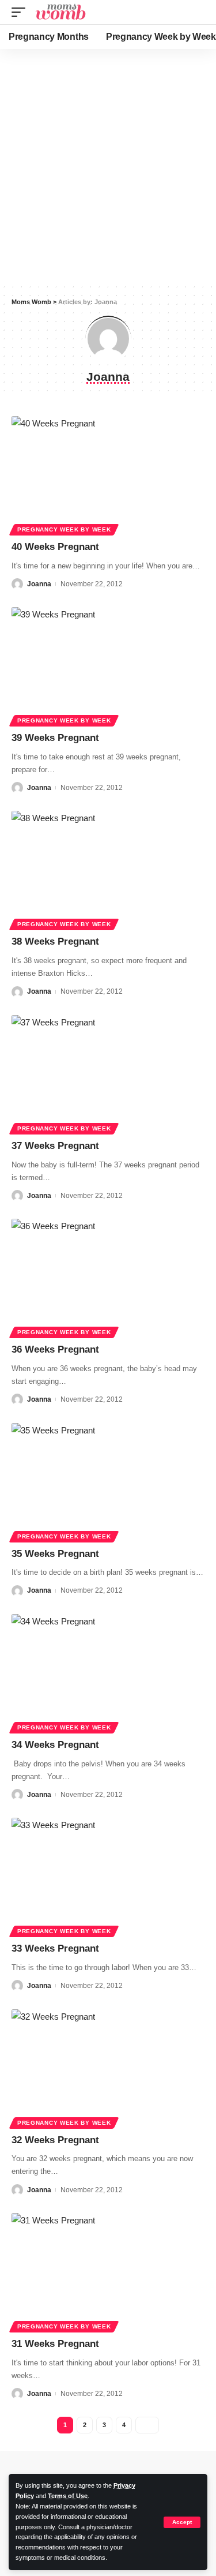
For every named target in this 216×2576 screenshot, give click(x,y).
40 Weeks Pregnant (55, 547)
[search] (198, 12)
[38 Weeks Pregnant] (108, 869)
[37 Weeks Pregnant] (108, 1073)
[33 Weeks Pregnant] (108, 1876)
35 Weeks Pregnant (55, 1554)
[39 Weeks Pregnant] (108, 665)
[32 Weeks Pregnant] (108, 2067)
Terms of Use (68, 2496)
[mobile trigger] (21, 12)
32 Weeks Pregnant (55, 2140)
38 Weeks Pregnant (55, 941)
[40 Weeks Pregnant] (108, 474)
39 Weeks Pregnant (55, 738)
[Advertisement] (108, 166)
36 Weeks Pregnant (55, 1349)
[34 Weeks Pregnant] (108, 1672)
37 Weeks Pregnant (55, 1146)
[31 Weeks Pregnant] (108, 2271)
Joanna (39, 584)
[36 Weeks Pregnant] (108, 1277)
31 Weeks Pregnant (55, 2344)
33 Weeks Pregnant (55, 1948)
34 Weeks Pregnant (55, 1745)
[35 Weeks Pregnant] (108, 1481)
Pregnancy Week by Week (64, 529)
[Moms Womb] (60, 12)
